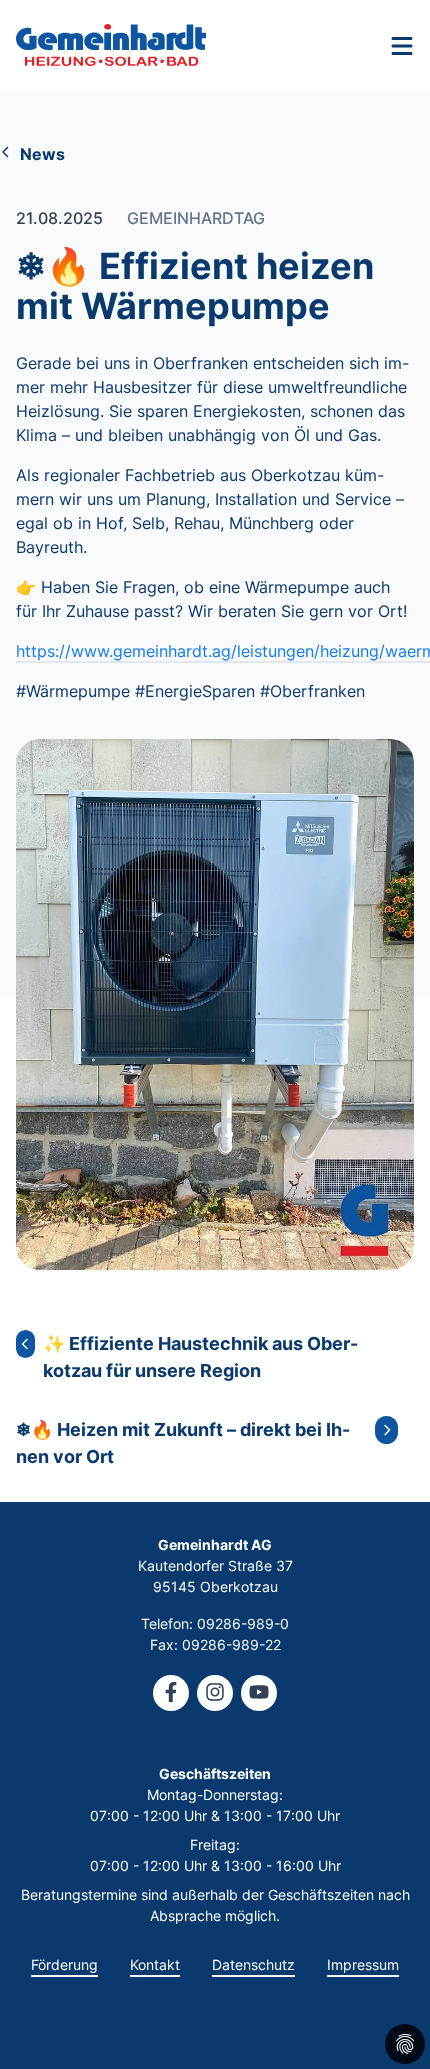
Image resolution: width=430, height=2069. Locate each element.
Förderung (64, 1964)
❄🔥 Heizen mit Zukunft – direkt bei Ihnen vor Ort (183, 1443)
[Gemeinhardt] (111, 45)
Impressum (363, 1964)
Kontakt (155, 1964)
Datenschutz (253, 1964)
